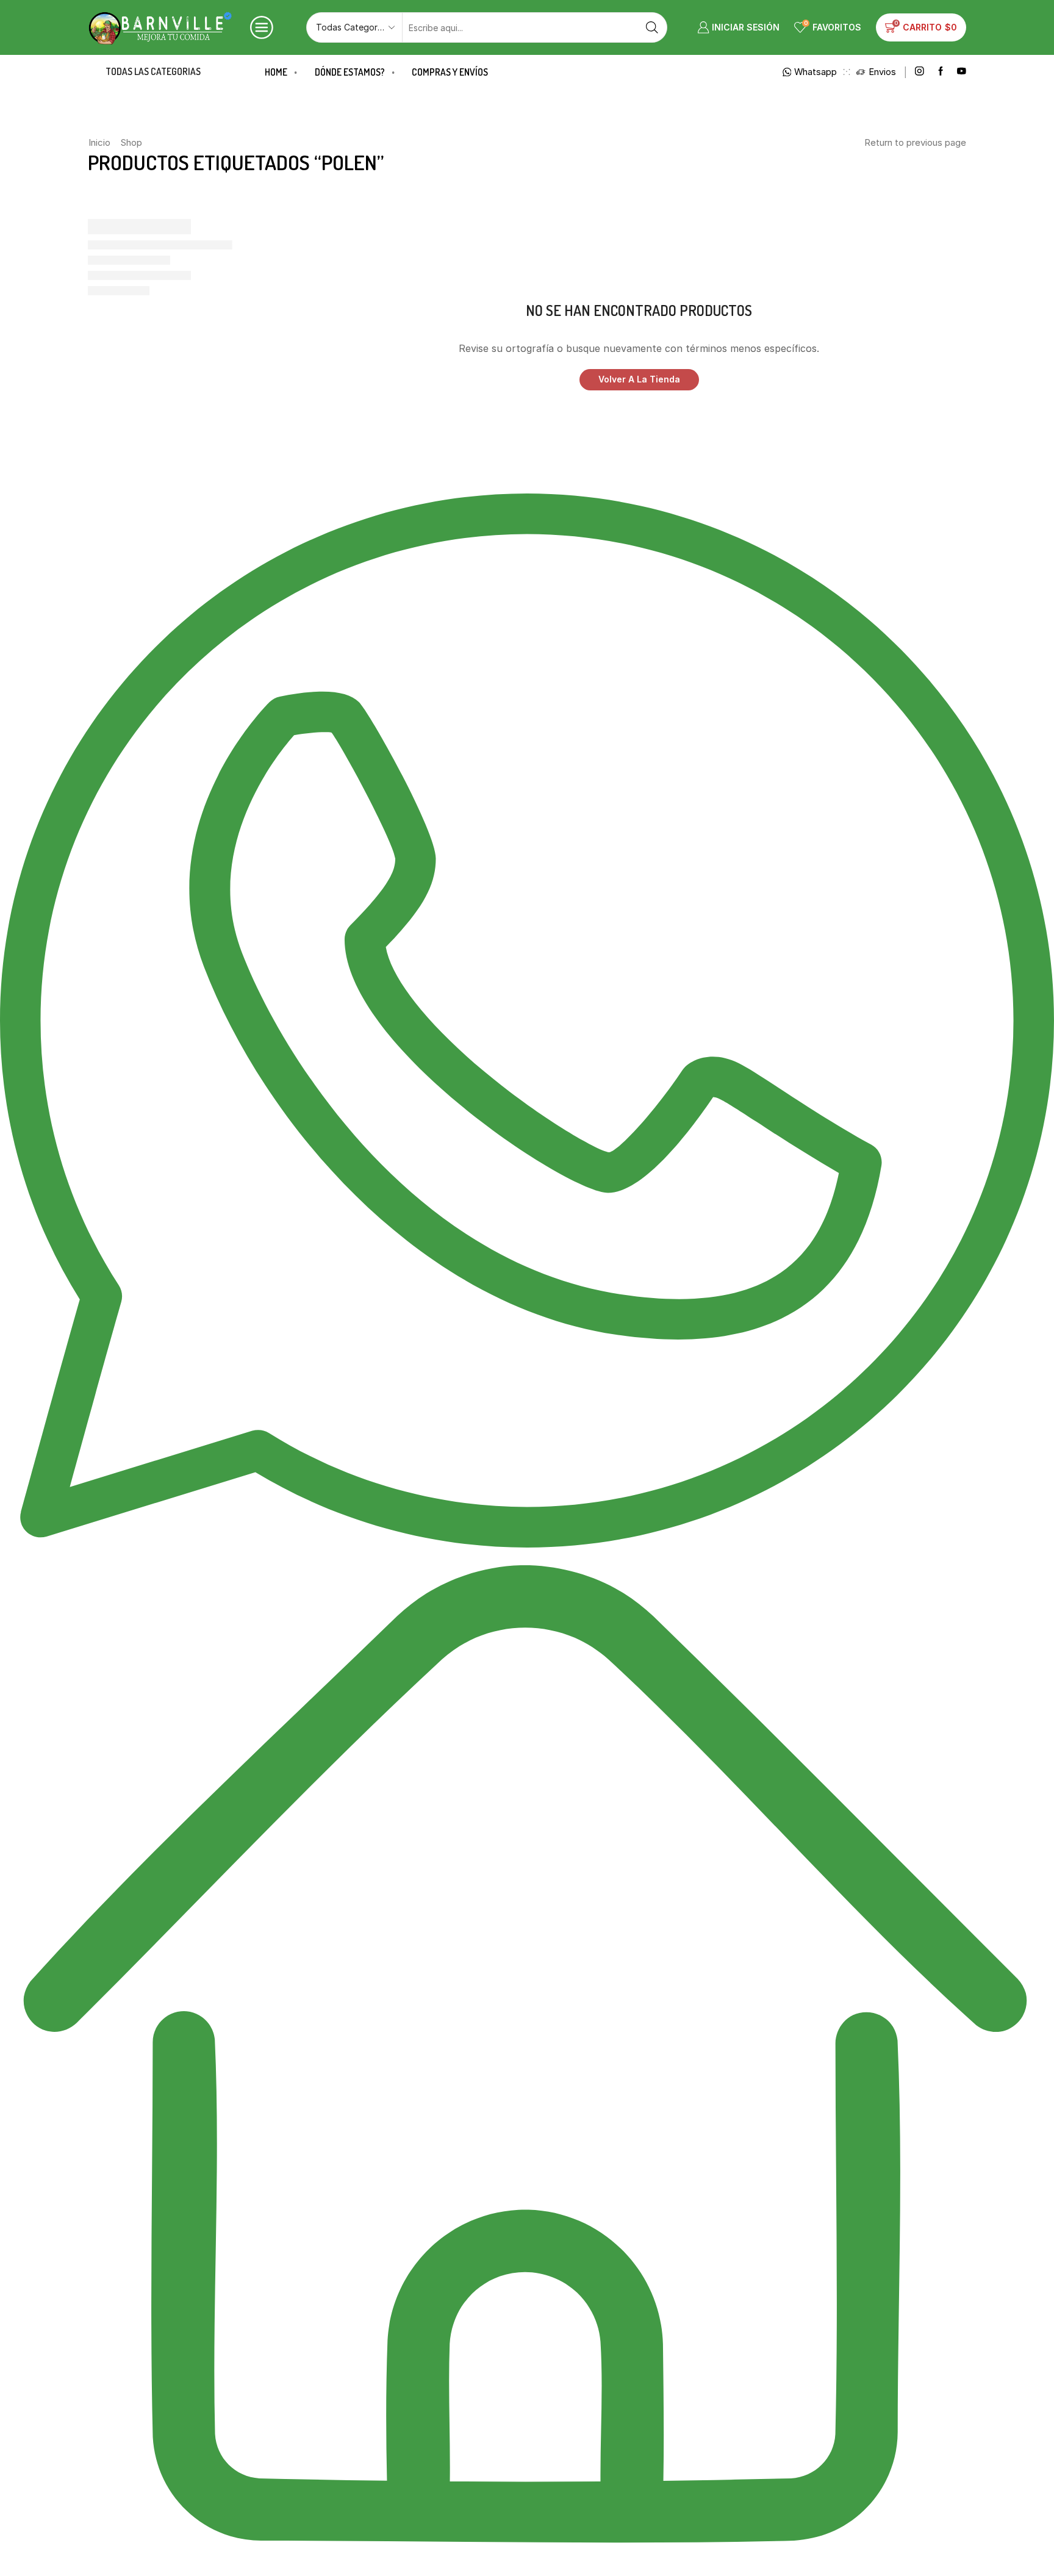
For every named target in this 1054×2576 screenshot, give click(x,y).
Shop (131, 142)
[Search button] (652, 27)
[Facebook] (941, 72)
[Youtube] (962, 72)
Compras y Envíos (450, 72)
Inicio (99, 142)
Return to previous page (915, 142)
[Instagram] (920, 72)
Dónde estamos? (350, 72)
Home (276, 72)
